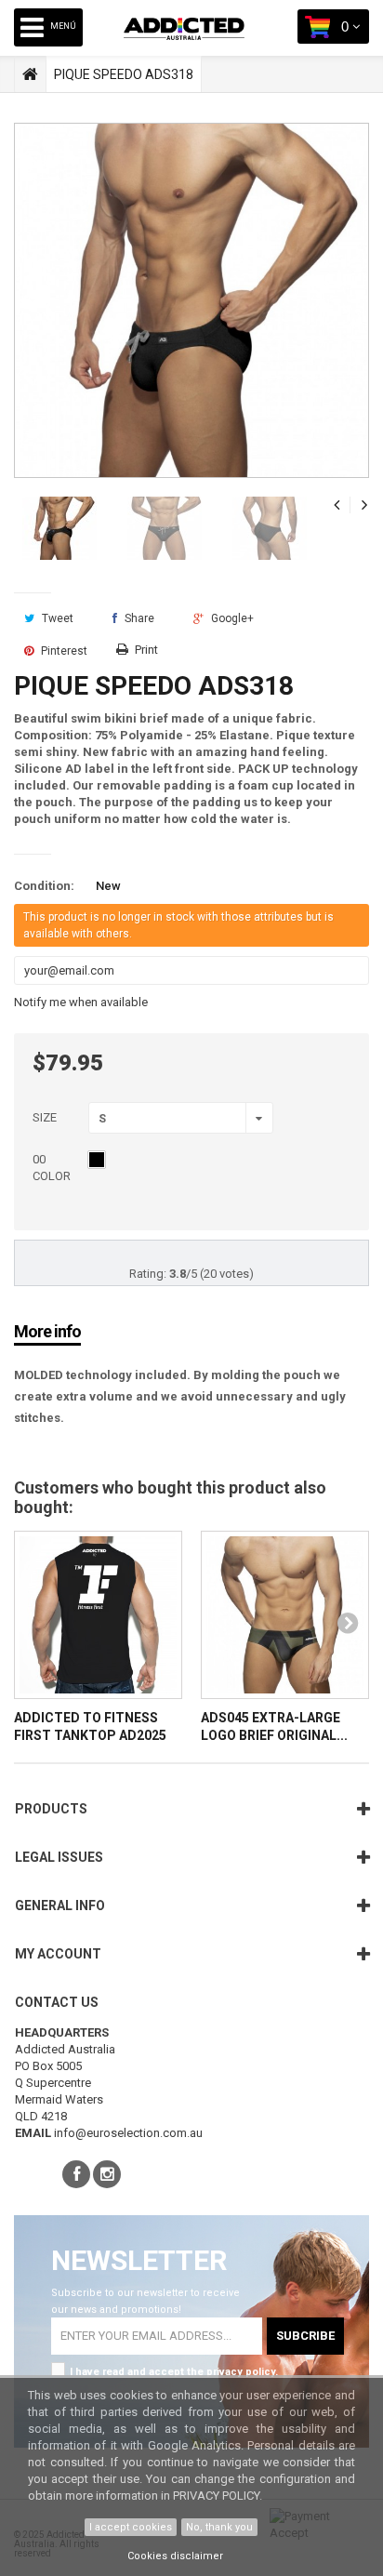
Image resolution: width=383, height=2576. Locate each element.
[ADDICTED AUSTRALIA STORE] (198, 43)
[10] (97, 1160)
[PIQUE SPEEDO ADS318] (59, 528)
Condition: (44, 886)
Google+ (231, 618)
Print (146, 650)
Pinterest (63, 651)
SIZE (46, 1117)
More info (47, 1331)
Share (138, 618)
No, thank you (219, 2527)
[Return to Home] (30, 74)
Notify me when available (81, 1002)
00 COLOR (53, 1168)
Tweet (56, 618)
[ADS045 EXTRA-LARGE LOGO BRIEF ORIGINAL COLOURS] (285, 1615)
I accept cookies (131, 2527)
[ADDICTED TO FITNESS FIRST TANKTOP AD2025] (98, 1615)
